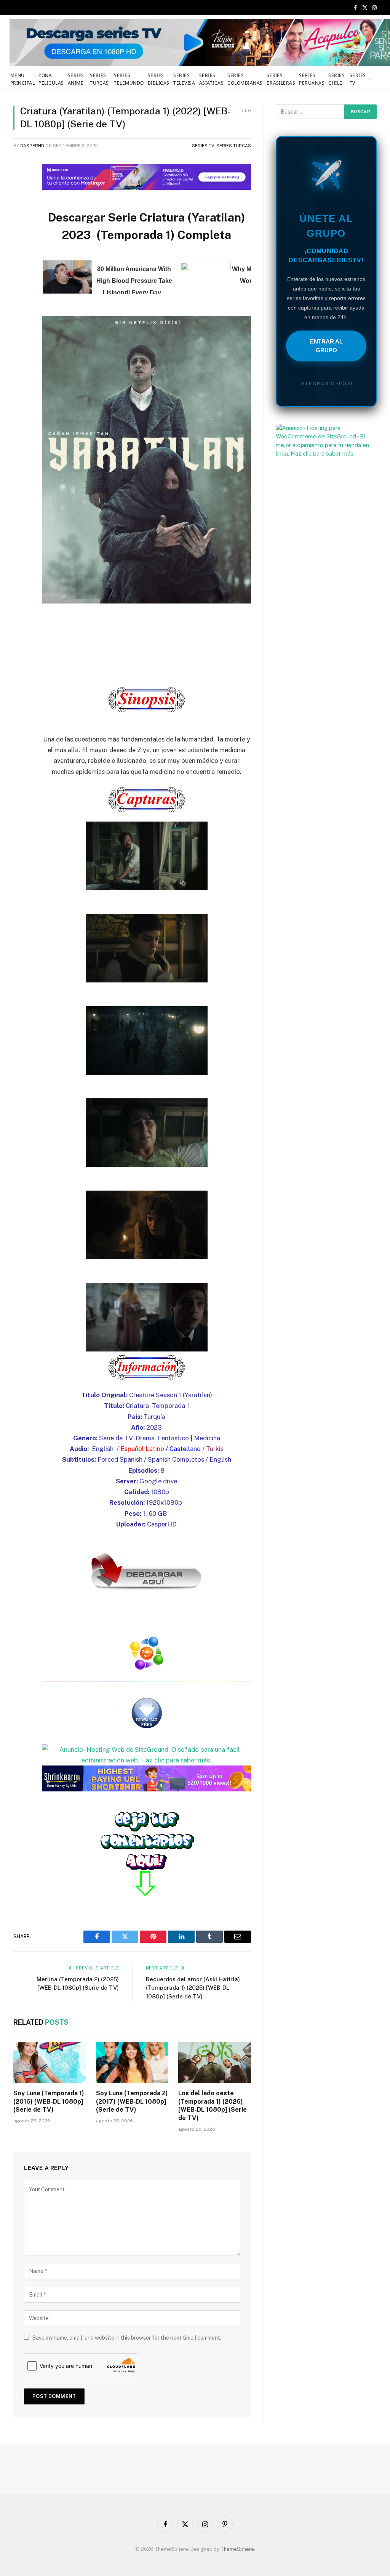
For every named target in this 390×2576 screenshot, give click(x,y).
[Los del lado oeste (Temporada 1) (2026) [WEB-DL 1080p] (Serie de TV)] (215, 2063)
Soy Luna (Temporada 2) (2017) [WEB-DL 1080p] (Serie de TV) (132, 2102)
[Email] (21, 264)
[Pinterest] (21, 245)
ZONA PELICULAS (51, 79)
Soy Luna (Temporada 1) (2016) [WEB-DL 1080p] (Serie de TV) (49, 2102)
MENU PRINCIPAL (22, 79)
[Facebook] (21, 186)
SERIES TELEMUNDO (129, 79)
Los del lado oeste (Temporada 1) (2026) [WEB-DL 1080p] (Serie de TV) (213, 2106)
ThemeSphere (237, 2549)
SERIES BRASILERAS (281, 79)
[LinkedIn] (21, 225)
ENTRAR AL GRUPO (326, 346)
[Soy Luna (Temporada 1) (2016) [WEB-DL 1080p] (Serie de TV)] (50, 2063)
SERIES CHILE (336, 79)
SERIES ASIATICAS (211, 79)
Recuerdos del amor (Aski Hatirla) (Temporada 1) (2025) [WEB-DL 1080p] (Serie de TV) (193, 1988)
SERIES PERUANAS (312, 79)
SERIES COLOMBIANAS (245, 79)
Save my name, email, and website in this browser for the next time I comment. (127, 2338)
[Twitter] (21, 206)
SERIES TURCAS (99, 79)
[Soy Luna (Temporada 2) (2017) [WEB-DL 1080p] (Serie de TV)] (132, 2063)
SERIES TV (358, 79)
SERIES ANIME (76, 79)
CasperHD (32, 146)
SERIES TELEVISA (184, 79)
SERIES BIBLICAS (159, 79)
